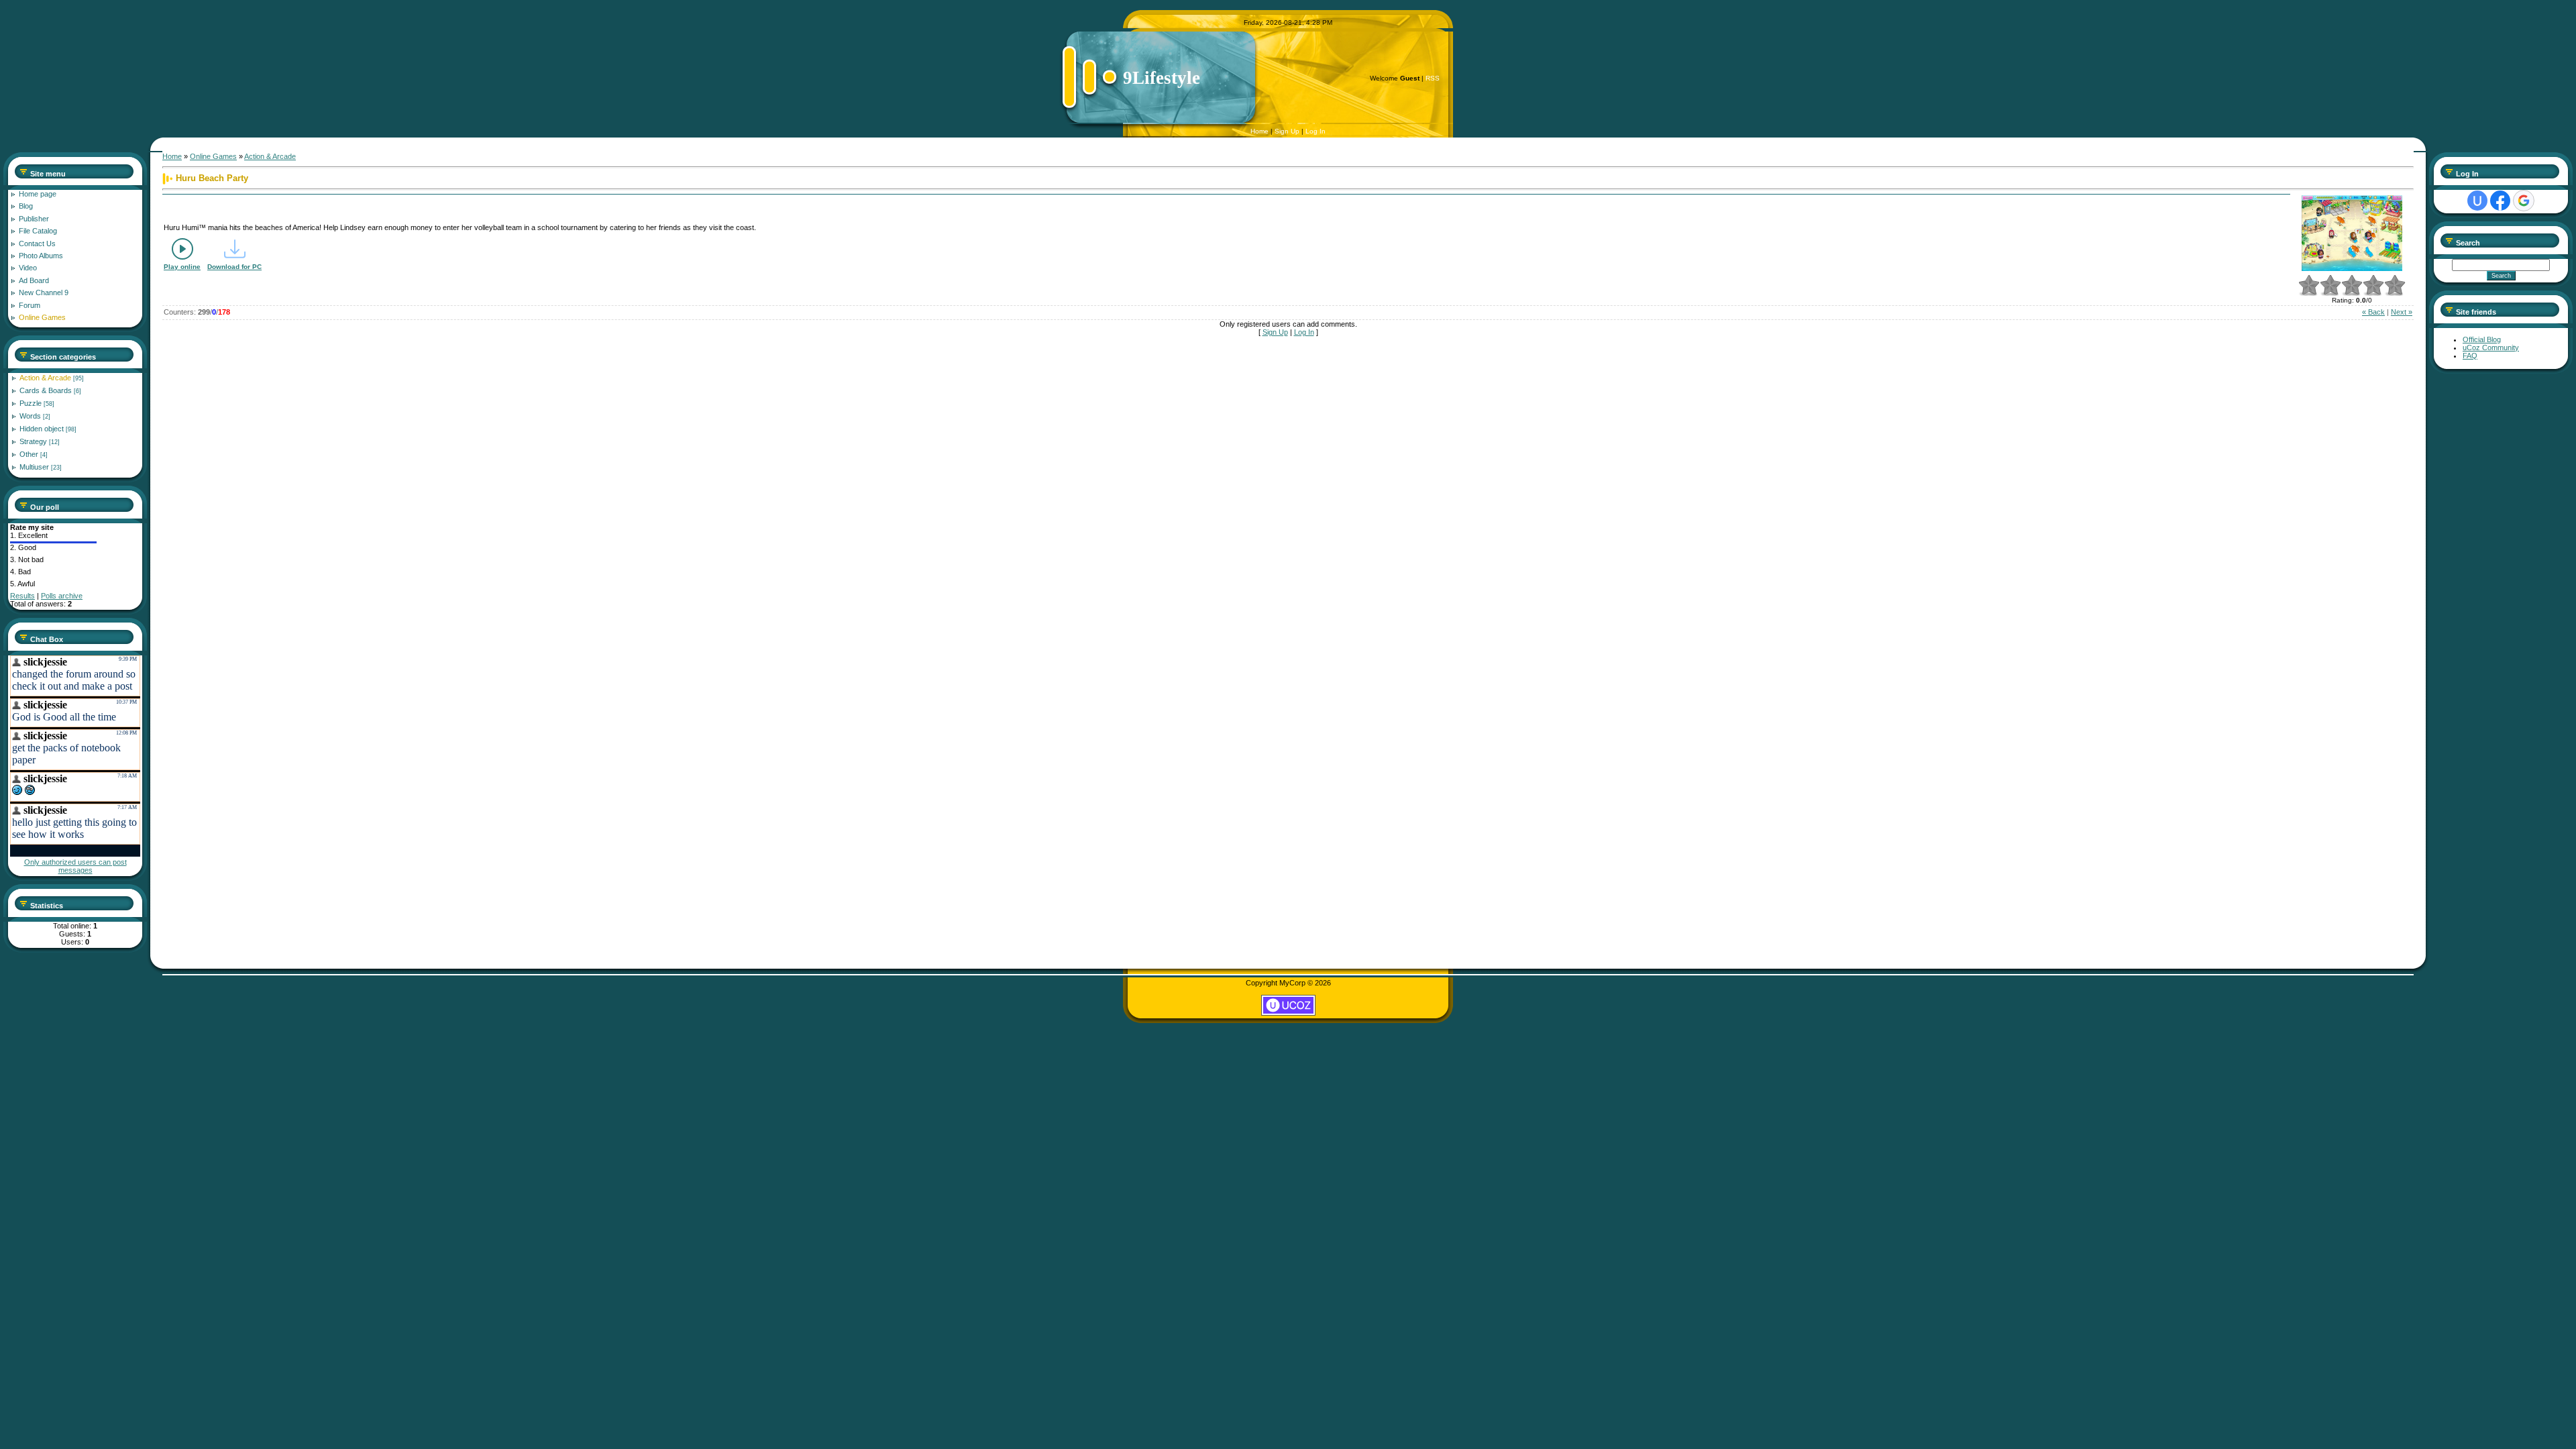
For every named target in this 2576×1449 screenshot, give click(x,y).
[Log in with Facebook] (2500, 201)
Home (1259, 131)
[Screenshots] (2352, 233)
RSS (1433, 78)
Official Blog (2482, 339)
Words (30, 416)
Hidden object (42, 429)
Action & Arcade (45, 378)
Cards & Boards (46, 390)
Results (22, 596)
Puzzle (31, 403)
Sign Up (1287, 131)
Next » (2402, 312)
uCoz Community (2491, 347)
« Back (2373, 312)
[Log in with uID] (2477, 201)
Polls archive (62, 596)
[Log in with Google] (2524, 201)
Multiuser (34, 467)
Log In (1316, 131)
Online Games (213, 156)
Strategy (33, 441)
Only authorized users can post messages (75, 866)
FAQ (2470, 356)
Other (29, 454)
